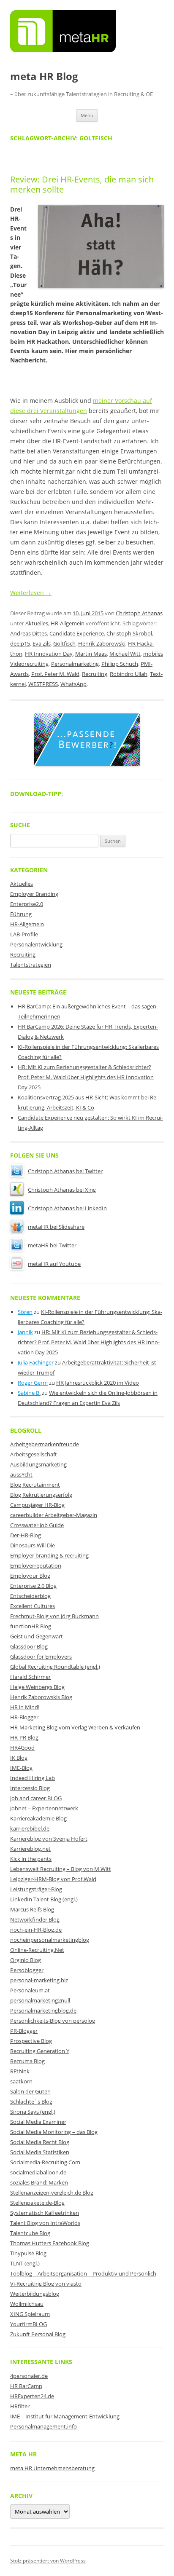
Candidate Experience (77, 633)
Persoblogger (27, 1970)
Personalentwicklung (36, 944)
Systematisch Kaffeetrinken (45, 2213)
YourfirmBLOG (29, 2324)
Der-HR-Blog (26, 1535)
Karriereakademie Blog (38, 1818)
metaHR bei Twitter (52, 1245)
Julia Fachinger (36, 1362)
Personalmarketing (75, 664)
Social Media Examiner (38, 2122)
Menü (87, 115)
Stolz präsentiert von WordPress (48, 2561)
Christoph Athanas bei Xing (62, 1190)
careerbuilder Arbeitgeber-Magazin (54, 1515)
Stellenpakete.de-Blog (37, 2203)
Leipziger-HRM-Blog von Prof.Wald (53, 1879)
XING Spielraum (30, 2314)
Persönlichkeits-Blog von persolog (53, 2021)
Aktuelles (37, 623)
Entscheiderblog (30, 1596)
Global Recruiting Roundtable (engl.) (55, 1667)
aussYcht (21, 1474)
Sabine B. (29, 1393)
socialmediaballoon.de (38, 2172)
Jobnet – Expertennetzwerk (44, 1808)
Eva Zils (42, 643)
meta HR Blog (44, 76)
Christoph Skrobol (129, 633)
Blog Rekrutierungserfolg (41, 1495)
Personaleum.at (30, 1990)
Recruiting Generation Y (40, 2051)
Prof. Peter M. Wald (55, 674)
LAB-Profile (24, 934)
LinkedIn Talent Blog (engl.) (44, 1899)
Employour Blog (30, 1576)
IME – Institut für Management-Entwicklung (65, 2416)
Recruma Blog (27, 2061)
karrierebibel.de (30, 1828)
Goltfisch (64, 643)
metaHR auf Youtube (54, 1264)
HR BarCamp (26, 2386)
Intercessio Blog (30, 1788)
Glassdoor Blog (29, 1646)
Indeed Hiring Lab (33, 1778)
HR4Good (22, 1748)
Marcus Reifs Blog (32, 1909)
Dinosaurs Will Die (33, 1545)
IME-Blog (21, 1768)
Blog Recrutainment (35, 1485)
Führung (21, 914)
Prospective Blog (31, 2041)
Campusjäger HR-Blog (37, 1505)
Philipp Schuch (120, 664)
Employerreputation (36, 1565)
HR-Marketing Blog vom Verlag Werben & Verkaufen (75, 1727)
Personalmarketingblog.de (43, 2010)
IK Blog (19, 1758)
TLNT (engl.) (25, 2263)
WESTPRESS (43, 684)
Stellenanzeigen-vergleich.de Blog (52, 2193)
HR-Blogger (24, 1717)
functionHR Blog (31, 1626)
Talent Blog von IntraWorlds (45, 2223)
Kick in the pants (31, 1859)
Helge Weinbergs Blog (37, 1687)
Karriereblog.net (30, 1849)
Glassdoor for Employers (41, 1657)
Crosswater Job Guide (37, 1525)
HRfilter (20, 2406)
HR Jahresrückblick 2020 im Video (98, 1383)
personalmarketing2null (40, 2000)
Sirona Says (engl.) (33, 2112)
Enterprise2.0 (27, 904)
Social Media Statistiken (40, 2152)
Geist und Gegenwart (37, 1636)
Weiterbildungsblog (35, 2294)
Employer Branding (34, 894)
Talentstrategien (31, 965)
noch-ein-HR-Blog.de (36, 1930)
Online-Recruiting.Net (37, 1950)
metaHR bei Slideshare (56, 1227)
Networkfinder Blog (35, 1919)
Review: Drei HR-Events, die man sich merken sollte (82, 184)
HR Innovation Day (49, 654)
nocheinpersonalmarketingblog (50, 1940)
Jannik (25, 1332)
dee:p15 (20, 643)
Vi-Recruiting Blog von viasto (46, 2284)
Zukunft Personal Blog (38, 2334)
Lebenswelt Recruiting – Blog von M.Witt (61, 1869)
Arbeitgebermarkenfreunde (45, 1444)
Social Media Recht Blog (40, 2142)
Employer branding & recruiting (49, 1555)
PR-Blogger (24, 2031)
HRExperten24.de (32, 2396)
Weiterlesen (31, 593)
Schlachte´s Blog (31, 2102)
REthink (20, 2071)
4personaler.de (29, 2376)
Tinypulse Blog (28, 2253)
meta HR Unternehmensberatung (52, 2468)
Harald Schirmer (30, 1677)
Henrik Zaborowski (102, 643)
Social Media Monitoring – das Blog (54, 2132)
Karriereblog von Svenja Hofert (49, 1839)
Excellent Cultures (33, 1606)
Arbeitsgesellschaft (34, 1454)
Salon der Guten (30, 2091)
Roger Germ (33, 1383)
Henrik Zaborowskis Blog (41, 1697)
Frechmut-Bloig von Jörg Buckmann (54, 1616)
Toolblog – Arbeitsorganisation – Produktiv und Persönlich (83, 2273)
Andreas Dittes (29, 633)
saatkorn (21, 2081)
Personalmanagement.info (43, 2426)
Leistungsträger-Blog (36, 1889)
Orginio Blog (26, 1960)
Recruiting (95, 674)
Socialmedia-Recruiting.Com (45, 2162)
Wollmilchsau (27, 2304)
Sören (25, 1312)
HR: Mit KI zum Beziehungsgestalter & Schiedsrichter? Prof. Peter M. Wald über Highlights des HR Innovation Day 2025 (86, 1077)
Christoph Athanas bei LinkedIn (67, 1208)
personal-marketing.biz (39, 1980)
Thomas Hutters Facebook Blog (50, 2243)
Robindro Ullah (129, 674)
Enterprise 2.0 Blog (33, 1586)
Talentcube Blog (30, 2233)
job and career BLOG (36, 1798)
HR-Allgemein (68, 623)
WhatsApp (73, 684)
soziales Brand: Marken (39, 2182)
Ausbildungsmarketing (38, 1464)
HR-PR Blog (24, 1737)
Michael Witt (125, 654)
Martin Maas (91, 654)
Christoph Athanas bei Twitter (65, 1171)
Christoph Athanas (139, 613)
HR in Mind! (25, 1707)
